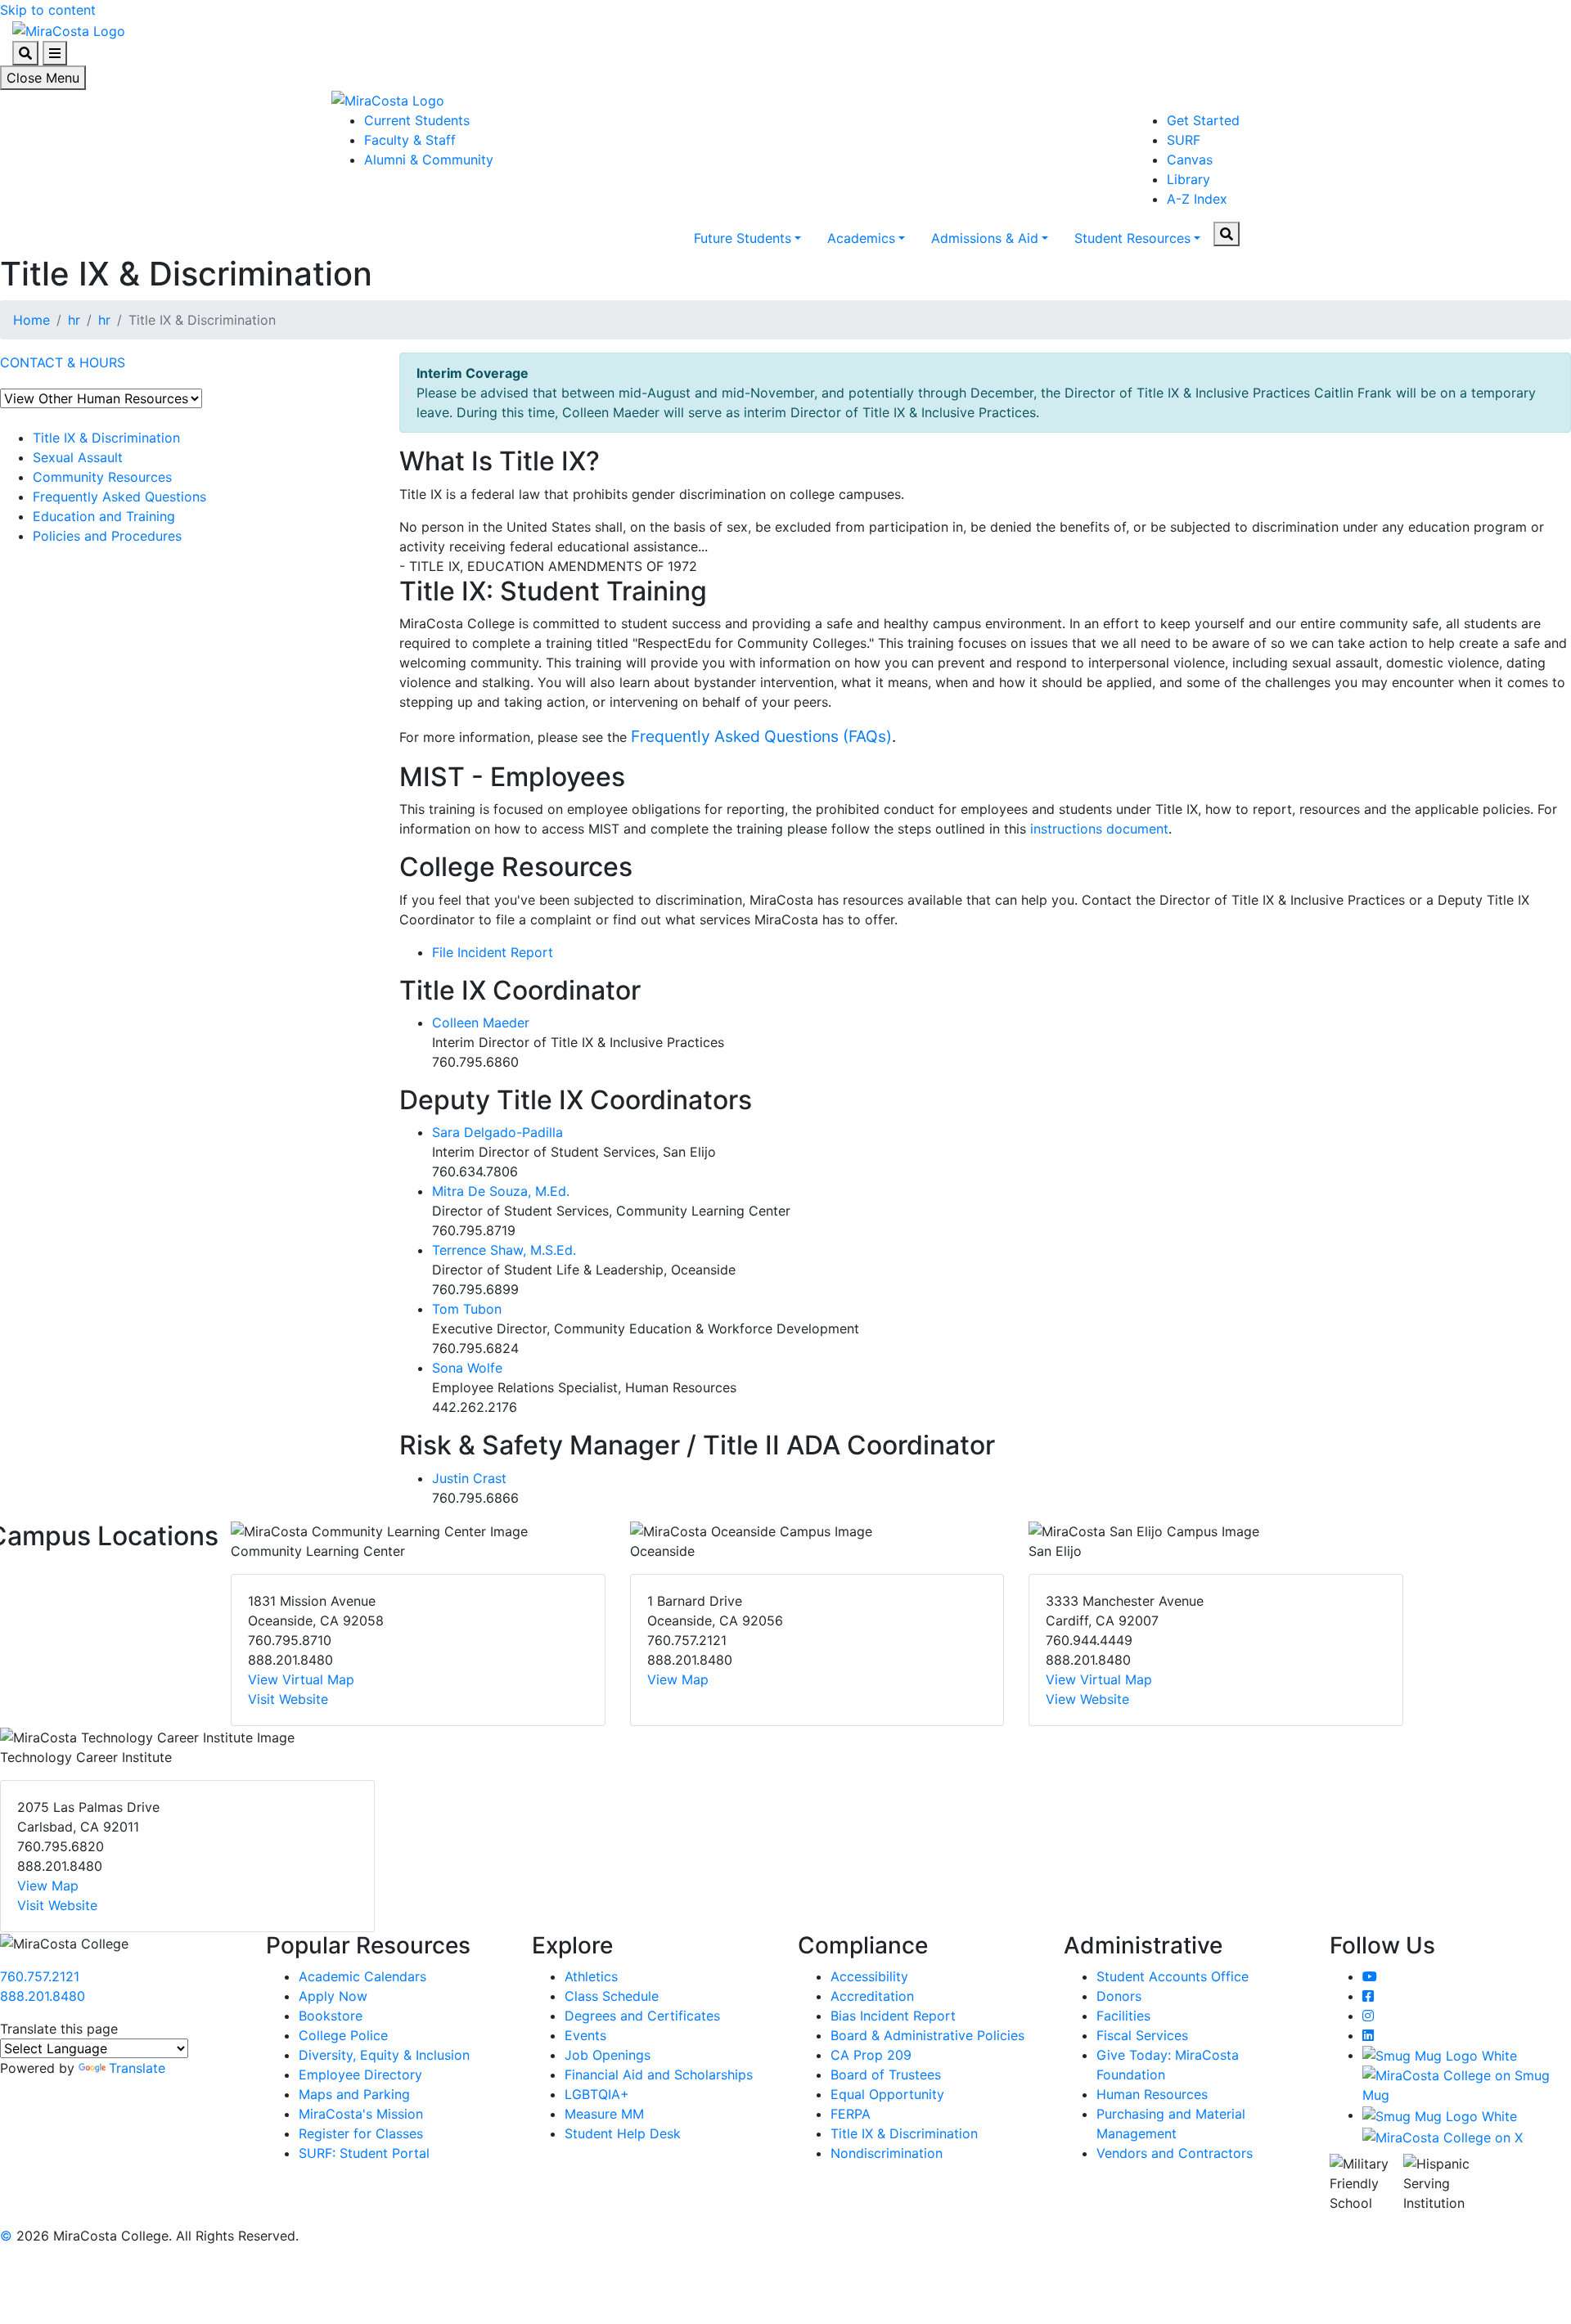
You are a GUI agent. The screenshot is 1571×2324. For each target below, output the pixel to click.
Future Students (743, 238)
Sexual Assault (78, 457)
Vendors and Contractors (1175, 2153)
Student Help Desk (623, 2133)
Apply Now (333, 1996)
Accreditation (872, 1996)
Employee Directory (360, 2075)
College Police (343, 2035)
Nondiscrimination (887, 2153)
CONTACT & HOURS (63, 362)
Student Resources (1132, 238)
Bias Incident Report (893, 2016)
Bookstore (331, 2016)
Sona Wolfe (467, 1368)
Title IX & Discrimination (106, 438)
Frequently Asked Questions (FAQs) (761, 736)
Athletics (591, 1976)
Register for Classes (361, 2133)
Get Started (1203, 120)
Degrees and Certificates (642, 2016)
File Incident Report (493, 952)
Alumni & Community (429, 160)
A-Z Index (1197, 199)
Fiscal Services (1142, 2035)
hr (74, 320)
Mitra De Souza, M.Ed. (501, 1191)
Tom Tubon (467, 1309)
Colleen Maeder (481, 1023)
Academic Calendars (362, 1976)
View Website (1087, 1699)
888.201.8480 (43, 1996)
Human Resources (1152, 2094)
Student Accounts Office (1173, 1976)
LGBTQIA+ (597, 2094)
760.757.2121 (40, 1976)
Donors (1119, 1996)
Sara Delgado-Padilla (497, 1132)
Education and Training (104, 516)
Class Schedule (612, 1996)
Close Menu (43, 78)
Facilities (1123, 2016)
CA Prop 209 (871, 2055)
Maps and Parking (354, 2094)
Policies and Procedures (107, 536)
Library (1188, 179)
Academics (861, 238)
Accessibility (869, 1976)
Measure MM (604, 2114)
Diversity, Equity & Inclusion (384, 2055)
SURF (1184, 140)
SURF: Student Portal (364, 2153)
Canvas (1190, 160)
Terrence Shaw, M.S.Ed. (504, 1250)
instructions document (1099, 829)
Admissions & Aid (985, 238)
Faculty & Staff (410, 140)
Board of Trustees (886, 2075)
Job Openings (608, 2055)
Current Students (417, 120)
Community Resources (102, 477)
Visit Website (288, 1699)
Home (32, 320)
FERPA (851, 2114)
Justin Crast (469, 1478)
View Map (678, 1679)
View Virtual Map (301, 1679)
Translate (137, 2068)
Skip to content (48, 10)
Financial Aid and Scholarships (659, 2075)
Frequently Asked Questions (119, 497)
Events (585, 2035)
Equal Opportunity (887, 2094)
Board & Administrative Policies (927, 2035)
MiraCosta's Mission (361, 2114)
